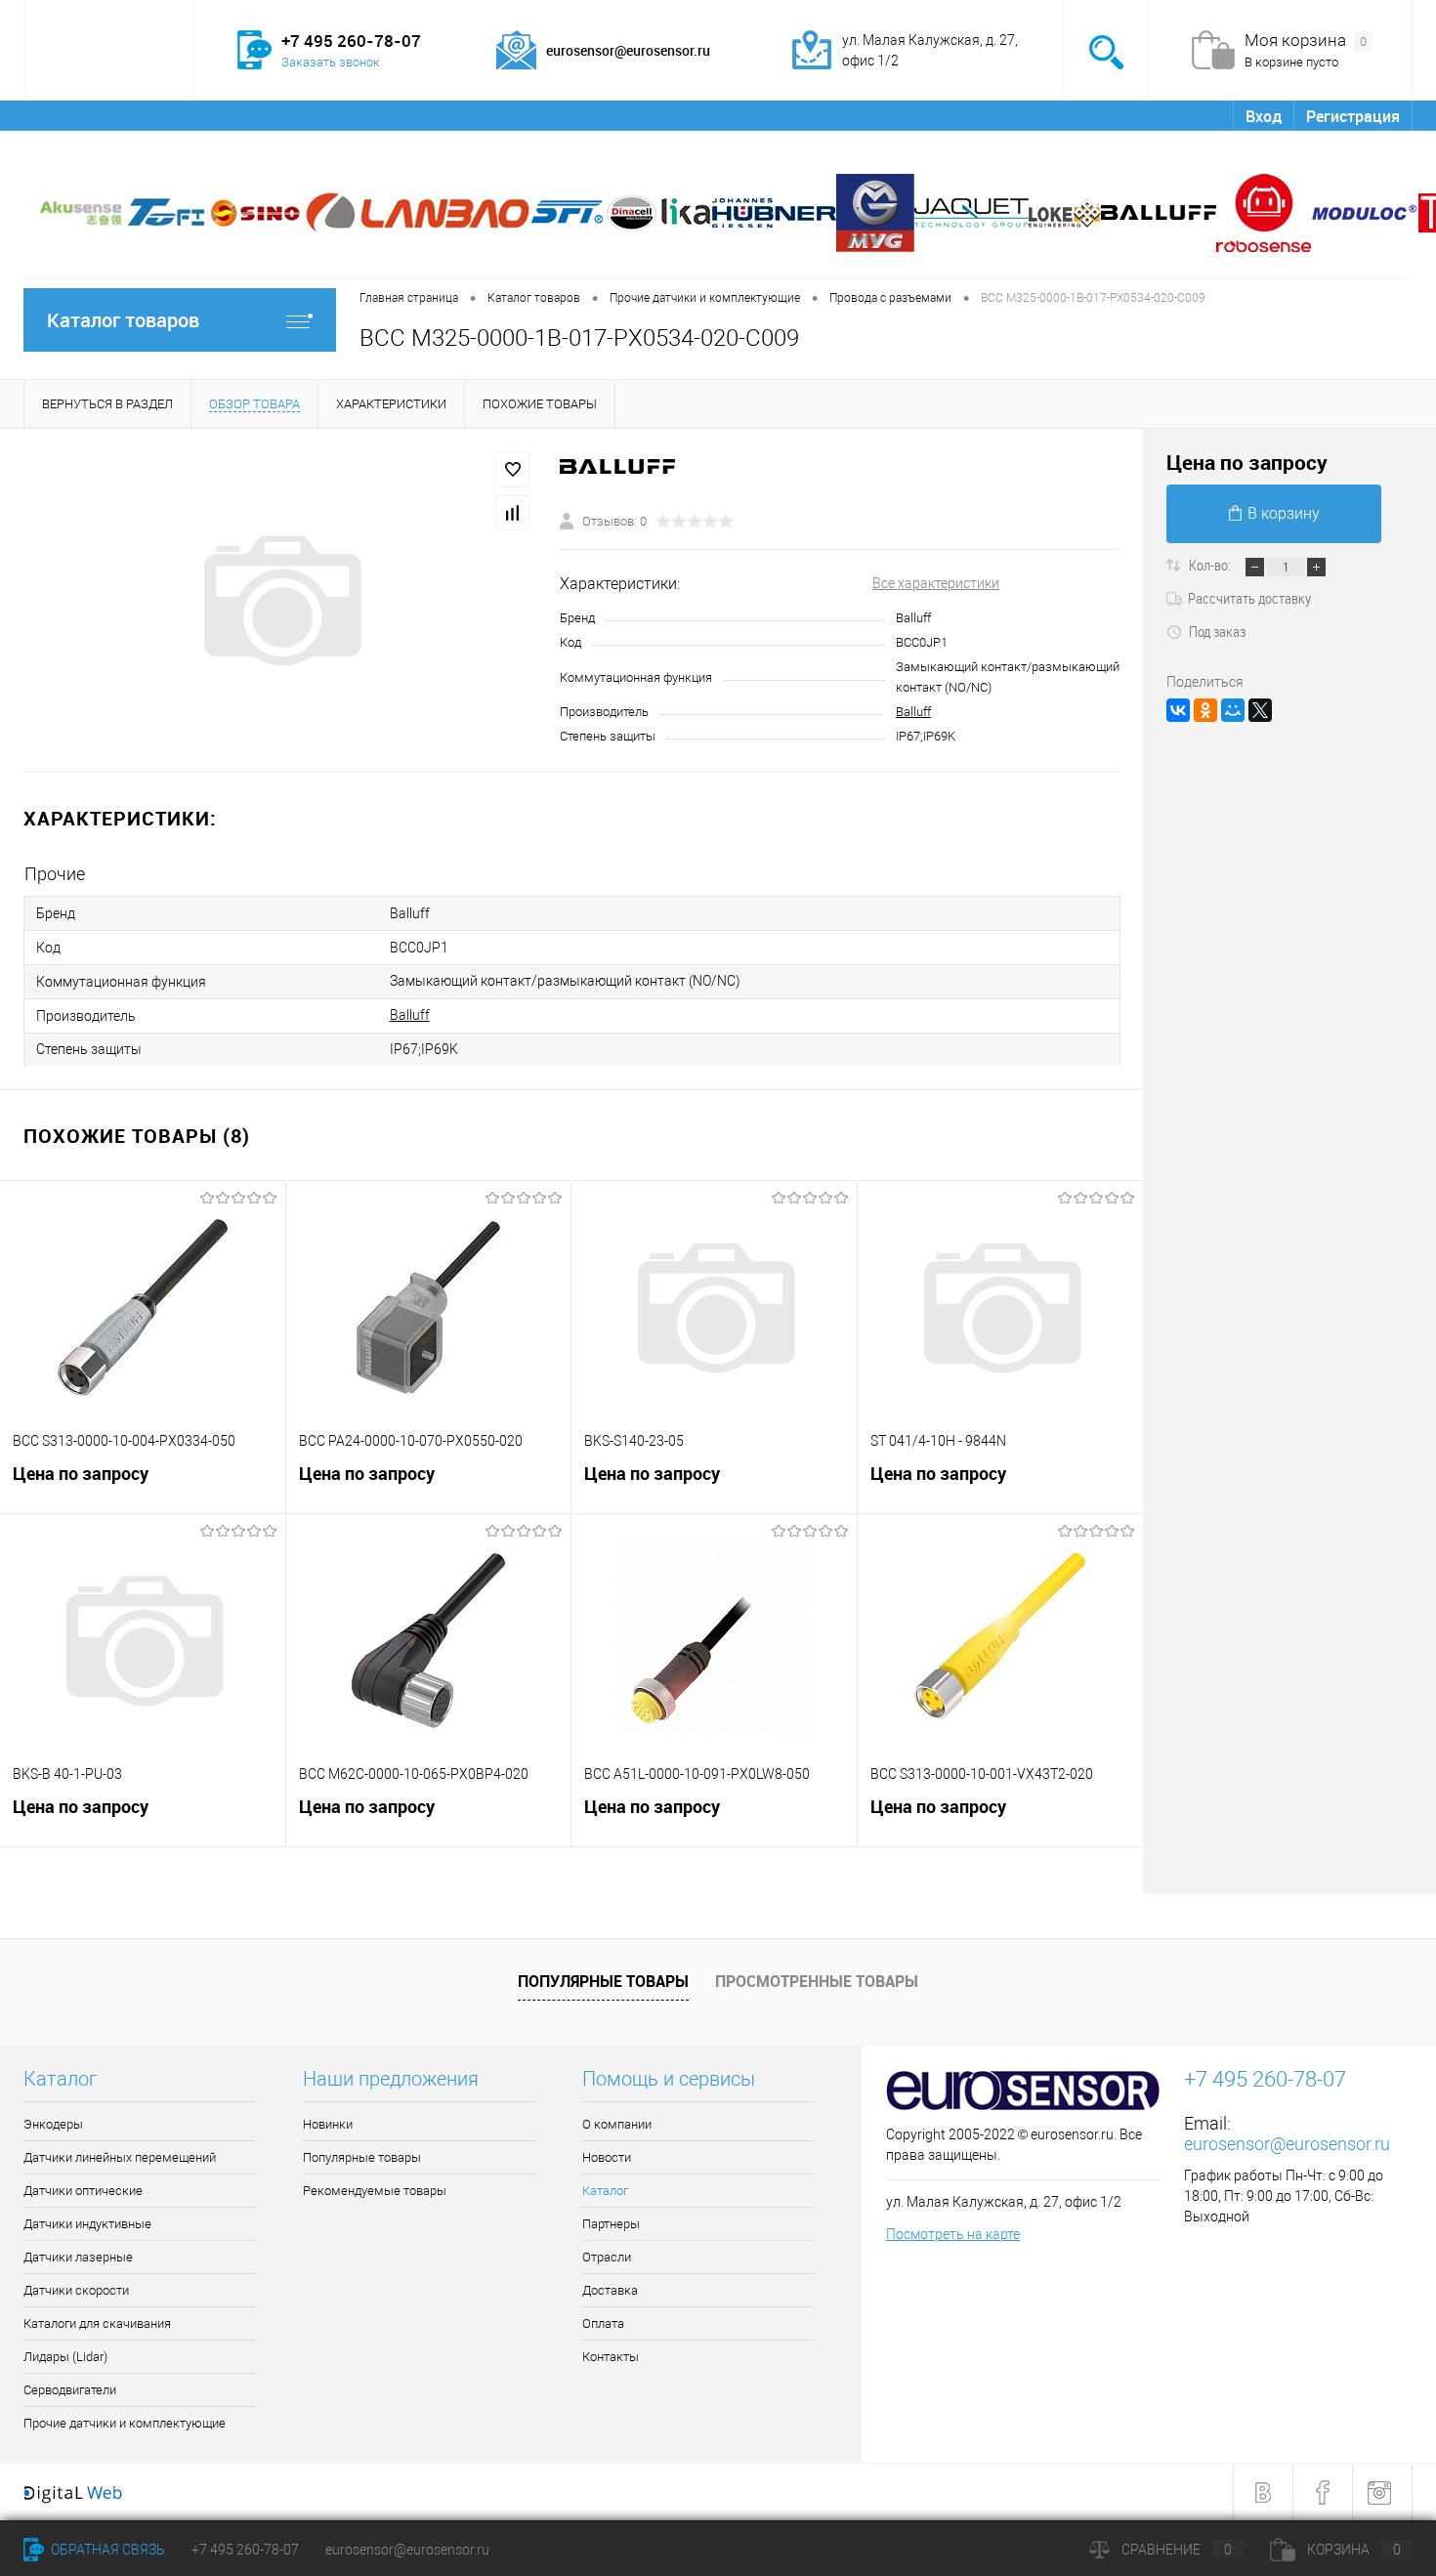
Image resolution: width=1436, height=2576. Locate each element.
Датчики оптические (83, 2191)
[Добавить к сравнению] (513, 513)
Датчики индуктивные (87, 2224)
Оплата (620, 115)
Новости (178, 115)
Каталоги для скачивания (97, 2323)
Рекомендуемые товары (375, 2191)
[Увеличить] (280, 601)
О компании (80, 115)
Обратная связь (106, 2550)
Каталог (262, 115)
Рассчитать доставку (1249, 598)
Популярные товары (603, 1981)
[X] (1260, 710)
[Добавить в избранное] (513, 470)
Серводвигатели (70, 2390)
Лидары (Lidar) (65, 2357)
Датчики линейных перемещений (120, 2157)
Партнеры (353, 115)
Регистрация (1353, 116)
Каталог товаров (123, 320)
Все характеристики (936, 583)
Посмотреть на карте (953, 2234)
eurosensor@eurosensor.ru (1287, 2144)
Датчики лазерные (78, 2257)
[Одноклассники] (1205, 710)
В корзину (1284, 513)
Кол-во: (1211, 565)
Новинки (328, 2124)
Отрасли (444, 115)
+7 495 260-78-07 (245, 2550)
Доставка (534, 115)
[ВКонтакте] (1178, 710)
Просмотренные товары (817, 1981)
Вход (1264, 116)
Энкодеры (53, 2124)
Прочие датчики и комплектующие (125, 2423)
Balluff (913, 712)
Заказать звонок (331, 62)
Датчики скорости (76, 2290)
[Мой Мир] (1233, 710)
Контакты (707, 115)
